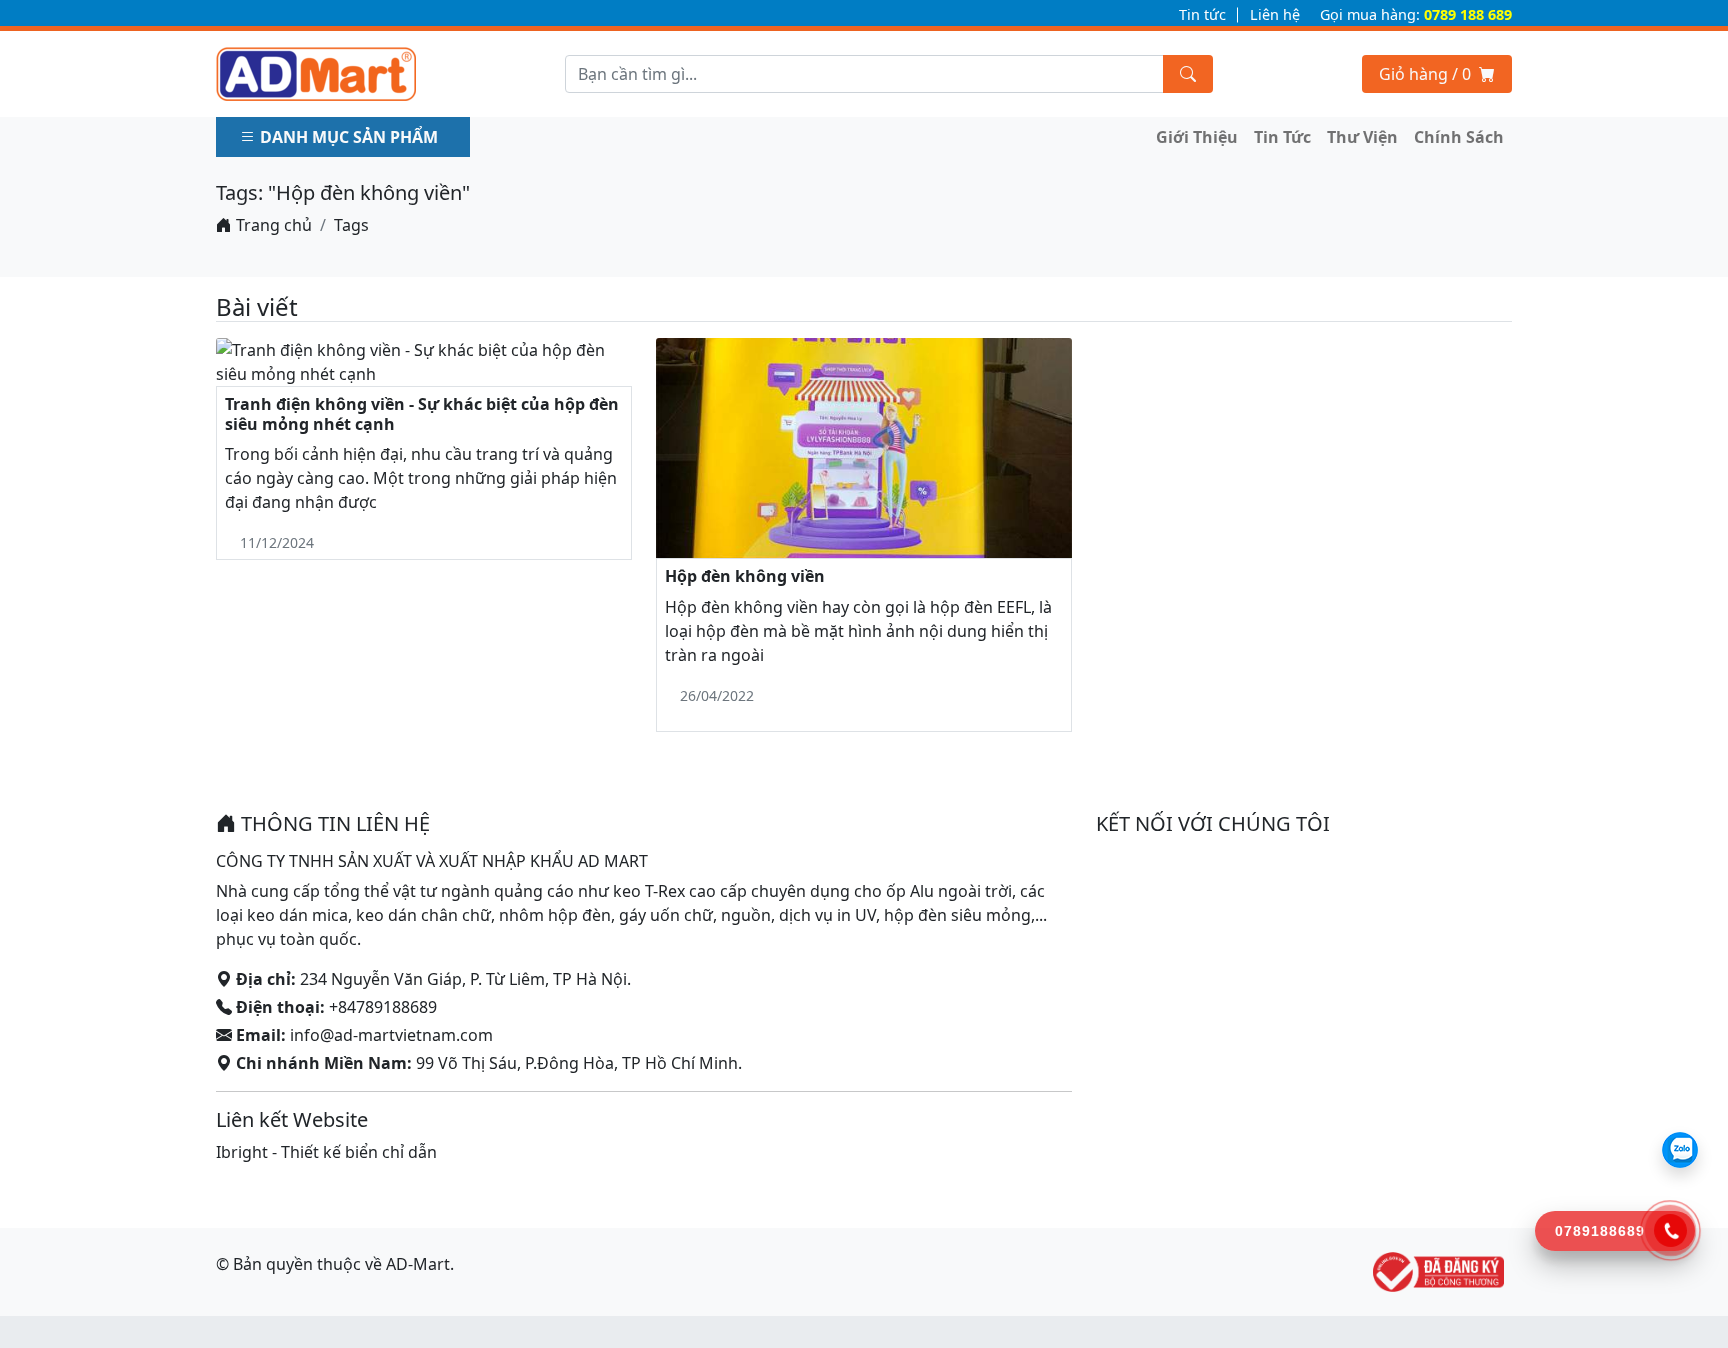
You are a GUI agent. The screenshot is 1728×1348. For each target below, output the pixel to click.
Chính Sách (1459, 137)
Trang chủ (272, 225)
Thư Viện (1362, 137)
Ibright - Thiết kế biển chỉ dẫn (326, 1152)
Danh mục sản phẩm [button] (349, 137)
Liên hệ (1275, 14)
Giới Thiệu (1197, 137)
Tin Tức (1282, 137)
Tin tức (1202, 14)
